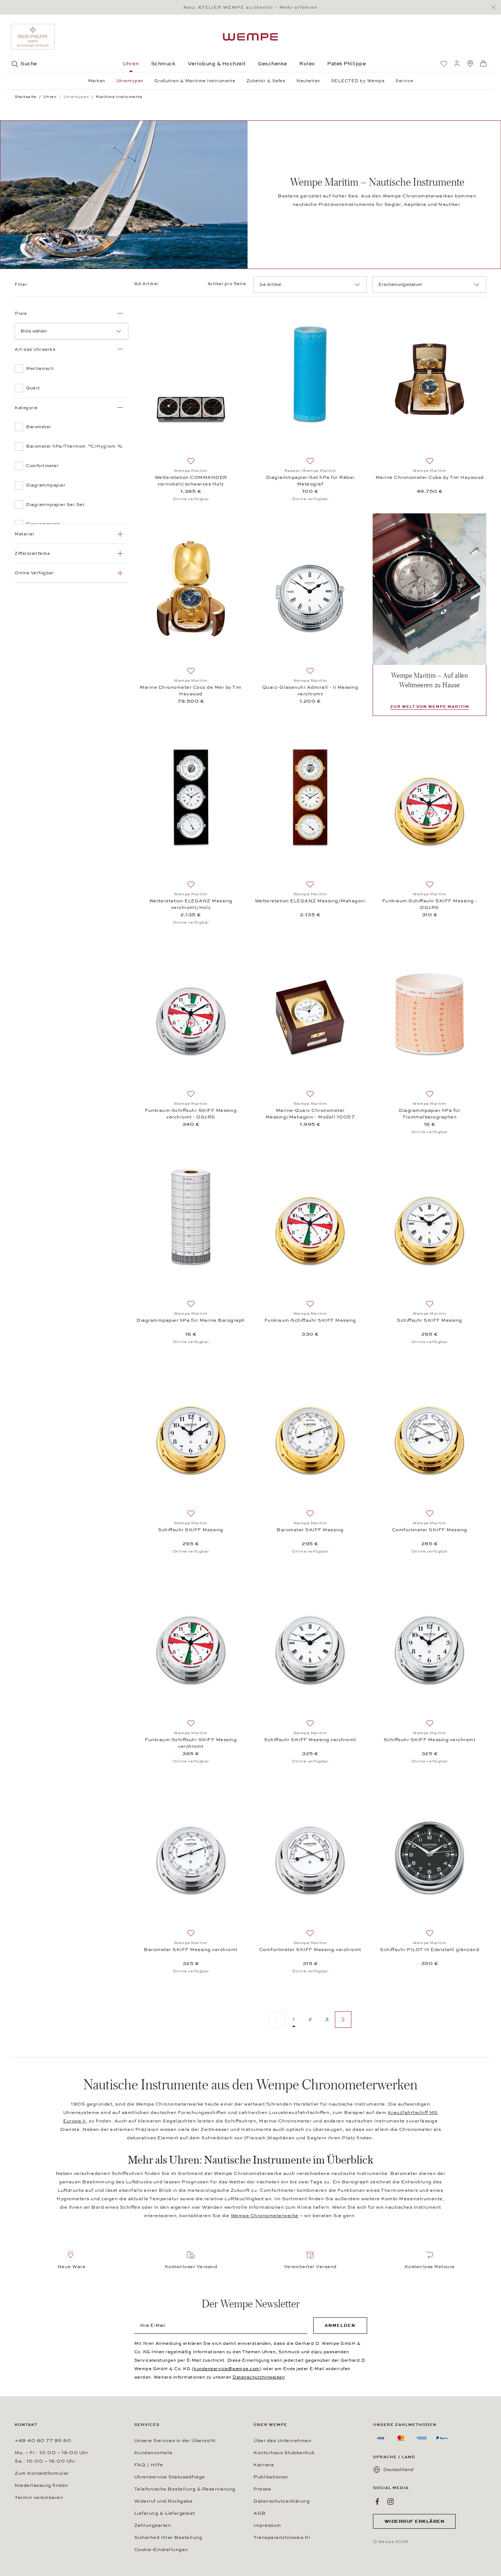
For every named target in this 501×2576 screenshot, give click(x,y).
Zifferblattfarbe (32, 553)
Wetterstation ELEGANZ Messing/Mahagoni (310, 901)
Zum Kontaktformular (42, 2473)
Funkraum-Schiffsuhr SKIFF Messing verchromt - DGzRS (191, 1114)
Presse (262, 2489)
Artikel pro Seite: (228, 284)
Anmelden (340, 2325)
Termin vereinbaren (39, 2497)
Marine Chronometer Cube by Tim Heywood (430, 477)
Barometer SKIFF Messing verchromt (191, 1950)
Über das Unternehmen (282, 2441)
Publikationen (271, 2477)
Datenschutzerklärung (281, 2501)
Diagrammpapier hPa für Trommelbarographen (429, 1114)
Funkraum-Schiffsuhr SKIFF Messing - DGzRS (430, 904)
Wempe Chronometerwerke (265, 2216)
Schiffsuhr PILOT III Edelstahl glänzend (429, 1950)
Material (24, 534)
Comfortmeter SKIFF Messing (430, 1530)
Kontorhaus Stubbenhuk (284, 2453)
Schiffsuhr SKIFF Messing (429, 1320)
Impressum (267, 2525)
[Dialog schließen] (495, 8)
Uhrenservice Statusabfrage (170, 2477)
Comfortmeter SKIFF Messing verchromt (310, 1950)
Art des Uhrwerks (35, 349)
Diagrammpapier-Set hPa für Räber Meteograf (310, 481)
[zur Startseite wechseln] (251, 37)
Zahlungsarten (153, 2525)
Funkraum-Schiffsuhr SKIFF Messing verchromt (191, 1743)
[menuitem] (444, 63)
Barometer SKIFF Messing (310, 1530)
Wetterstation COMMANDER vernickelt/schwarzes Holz (191, 481)
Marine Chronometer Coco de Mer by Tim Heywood (191, 691)
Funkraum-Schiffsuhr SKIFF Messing (310, 1320)
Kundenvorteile (153, 2453)
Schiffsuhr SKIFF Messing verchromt (310, 1740)
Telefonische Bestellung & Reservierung (185, 2489)
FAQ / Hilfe (149, 2465)
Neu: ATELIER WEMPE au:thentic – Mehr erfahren (251, 7)
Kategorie (26, 408)
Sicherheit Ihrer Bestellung (168, 2537)
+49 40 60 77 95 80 (43, 2441)
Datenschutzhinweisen (259, 2377)
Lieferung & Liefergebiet (165, 2513)
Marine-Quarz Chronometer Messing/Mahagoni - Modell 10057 (310, 1114)
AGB (260, 2513)
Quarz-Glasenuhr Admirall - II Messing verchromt (310, 691)
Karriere (264, 2465)
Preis (21, 313)
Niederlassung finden (41, 2485)
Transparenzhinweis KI (282, 2537)
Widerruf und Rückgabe (164, 2501)
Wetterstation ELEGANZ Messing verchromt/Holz (191, 904)
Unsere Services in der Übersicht (175, 2441)
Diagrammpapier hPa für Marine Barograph (191, 1320)
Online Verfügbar (34, 573)
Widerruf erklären (414, 2521)
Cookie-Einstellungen (161, 2550)
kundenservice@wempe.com (227, 2369)
